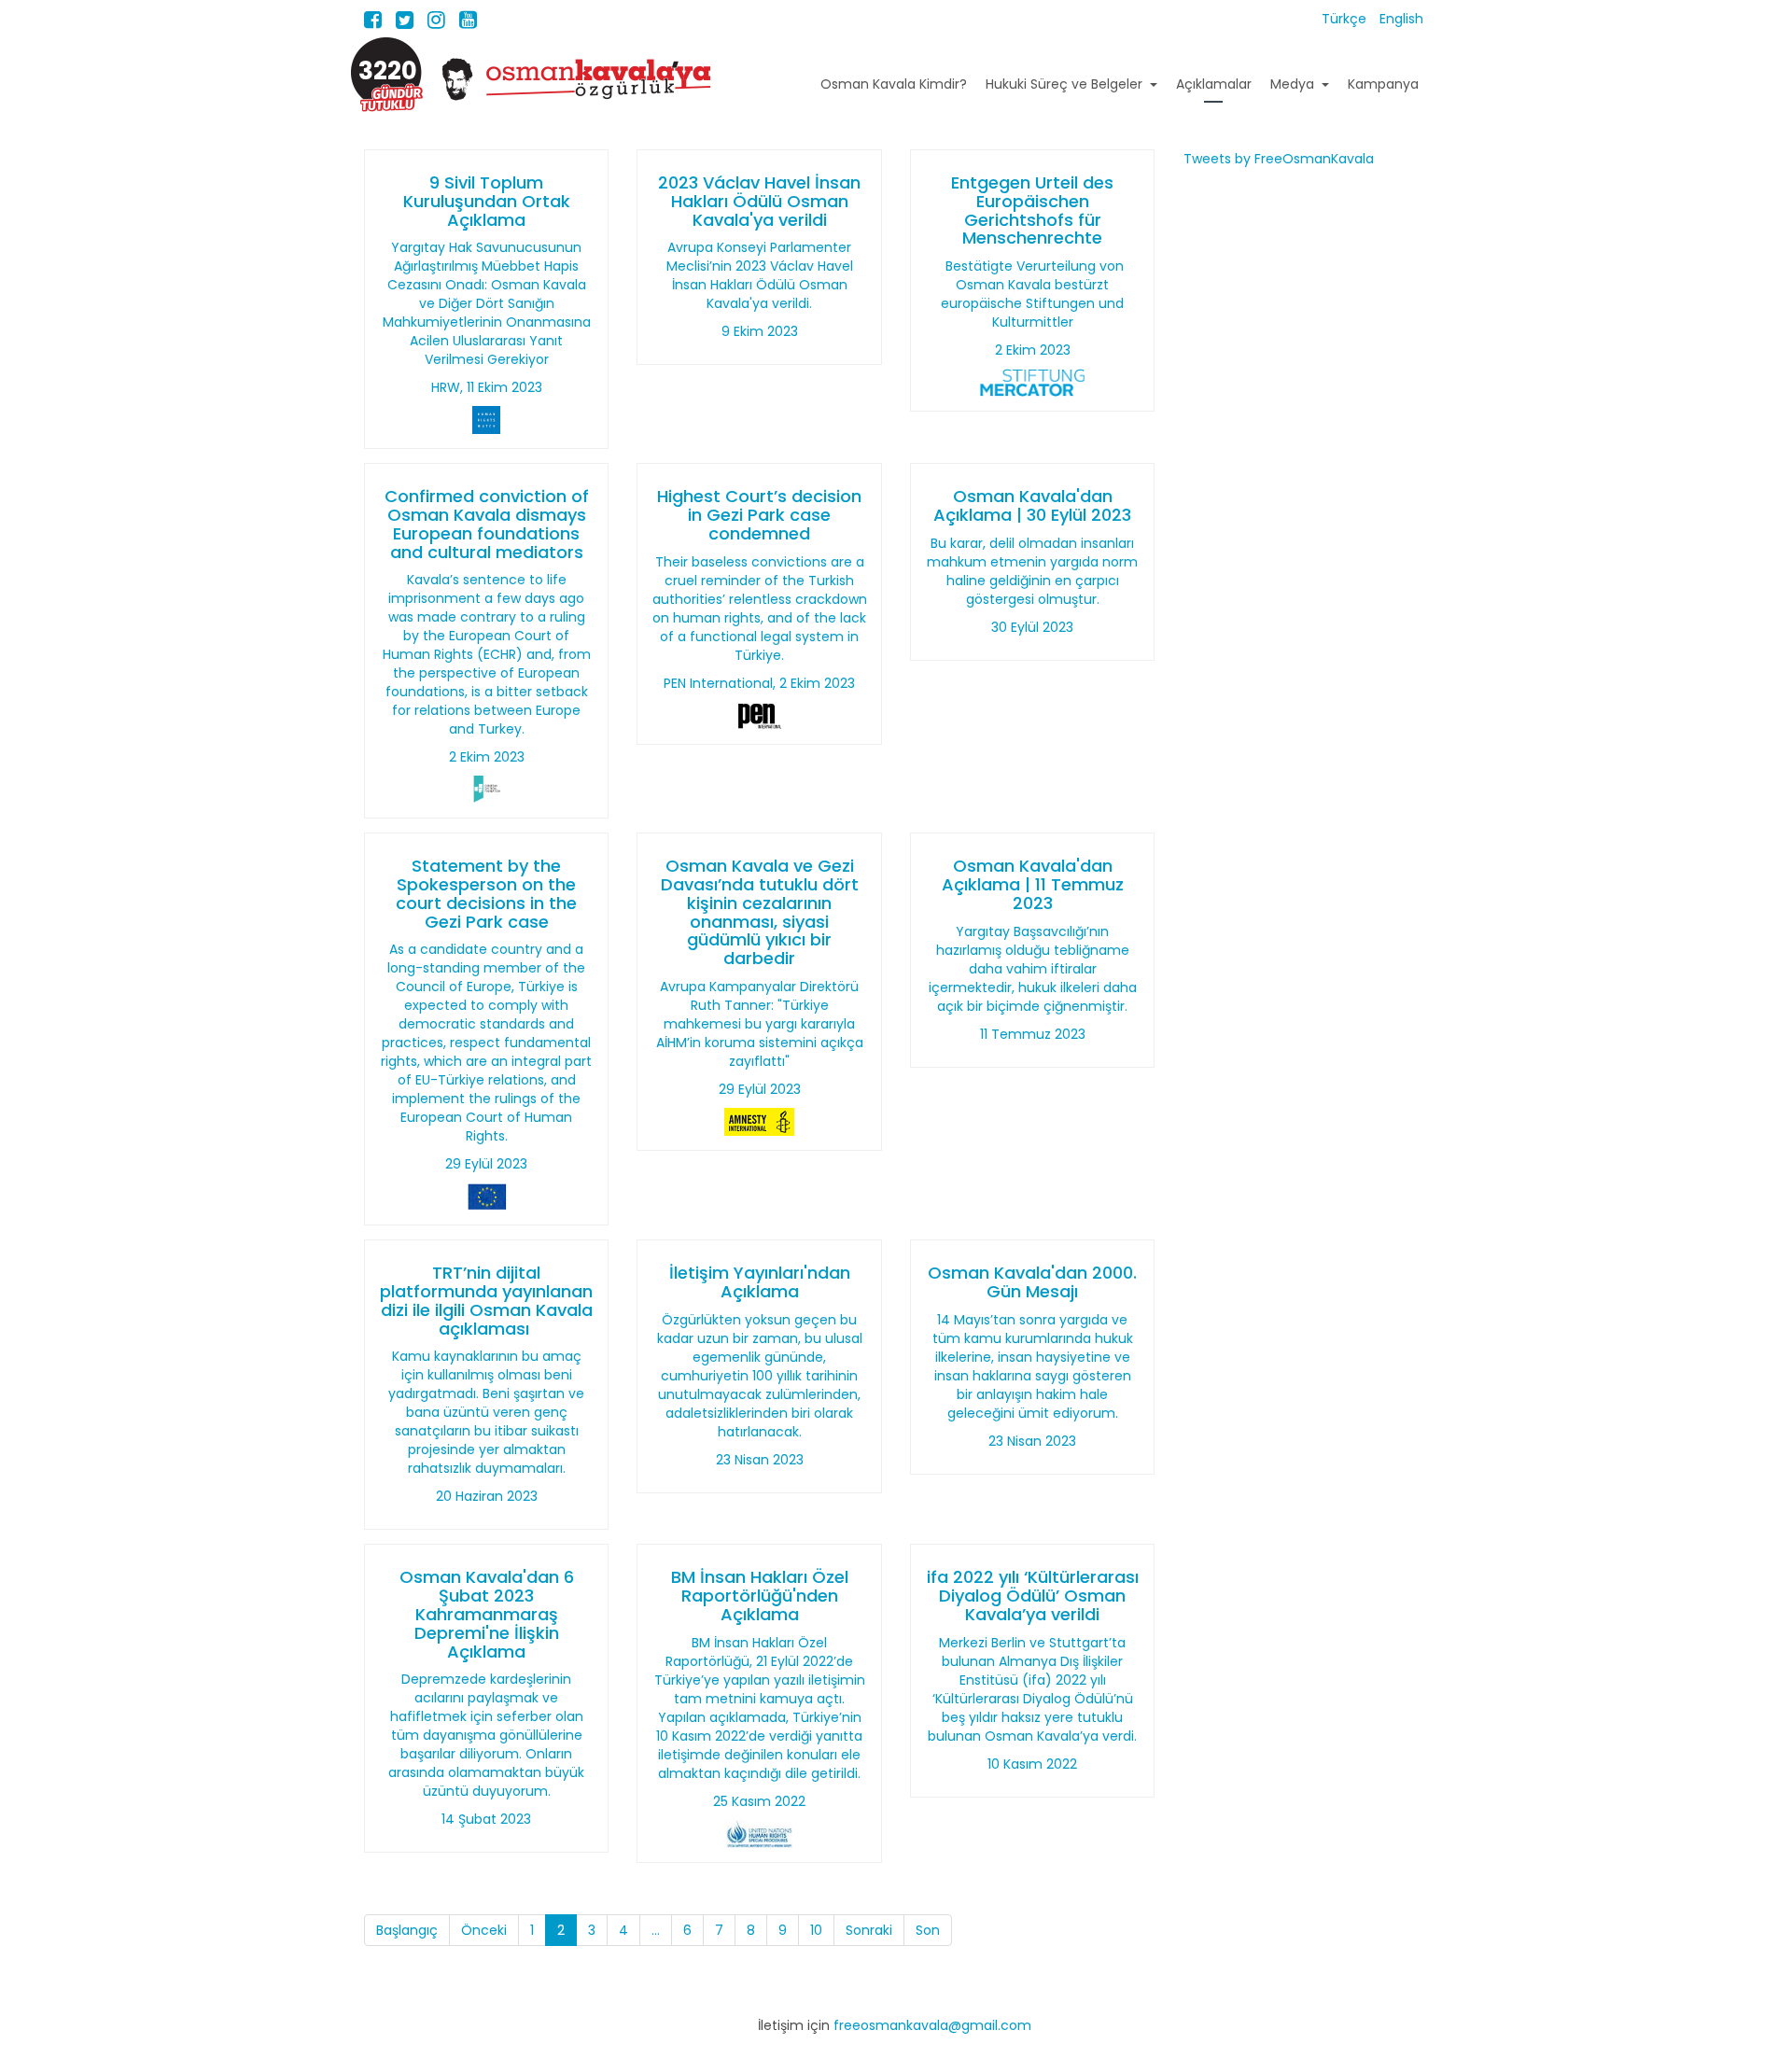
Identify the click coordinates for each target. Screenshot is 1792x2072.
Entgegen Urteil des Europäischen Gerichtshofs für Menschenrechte (1032, 210)
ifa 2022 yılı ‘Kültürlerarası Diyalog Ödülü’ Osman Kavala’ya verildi (1033, 1596)
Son (928, 1930)
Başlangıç (407, 1930)
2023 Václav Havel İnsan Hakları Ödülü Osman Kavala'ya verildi (759, 201)
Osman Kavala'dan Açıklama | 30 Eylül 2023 (1032, 505)
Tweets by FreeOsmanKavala (1279, 159)
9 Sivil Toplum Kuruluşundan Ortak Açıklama (487, 201)
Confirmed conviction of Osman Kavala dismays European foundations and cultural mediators (487, 524)
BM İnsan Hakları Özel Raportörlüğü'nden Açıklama (760, 1596)
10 (816, 1930)
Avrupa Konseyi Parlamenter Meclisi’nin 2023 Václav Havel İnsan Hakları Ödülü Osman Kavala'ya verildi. (760, 275)
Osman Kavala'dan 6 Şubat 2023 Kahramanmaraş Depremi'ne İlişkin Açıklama (487, 1614)
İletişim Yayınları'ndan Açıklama (760, 1282)
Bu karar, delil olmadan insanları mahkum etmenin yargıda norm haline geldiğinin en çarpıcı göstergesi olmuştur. (1032, 571)
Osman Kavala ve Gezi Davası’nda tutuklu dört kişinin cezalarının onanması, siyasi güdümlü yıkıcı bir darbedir (760, 912)
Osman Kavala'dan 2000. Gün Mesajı (1032, 1282)
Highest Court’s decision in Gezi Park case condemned (759, 515)
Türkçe (1346, 19)
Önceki (484, 1930)
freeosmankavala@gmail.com (932, 2025)
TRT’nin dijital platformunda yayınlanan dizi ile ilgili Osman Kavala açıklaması (486, 1300)
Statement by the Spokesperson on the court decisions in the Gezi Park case (486, 893)
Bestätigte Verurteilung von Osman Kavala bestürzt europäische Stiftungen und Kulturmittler (1032, 294)
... (656, 1930)
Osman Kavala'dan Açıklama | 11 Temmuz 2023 (1033, 884)
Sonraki (869, 1930)
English (1401, 19)
